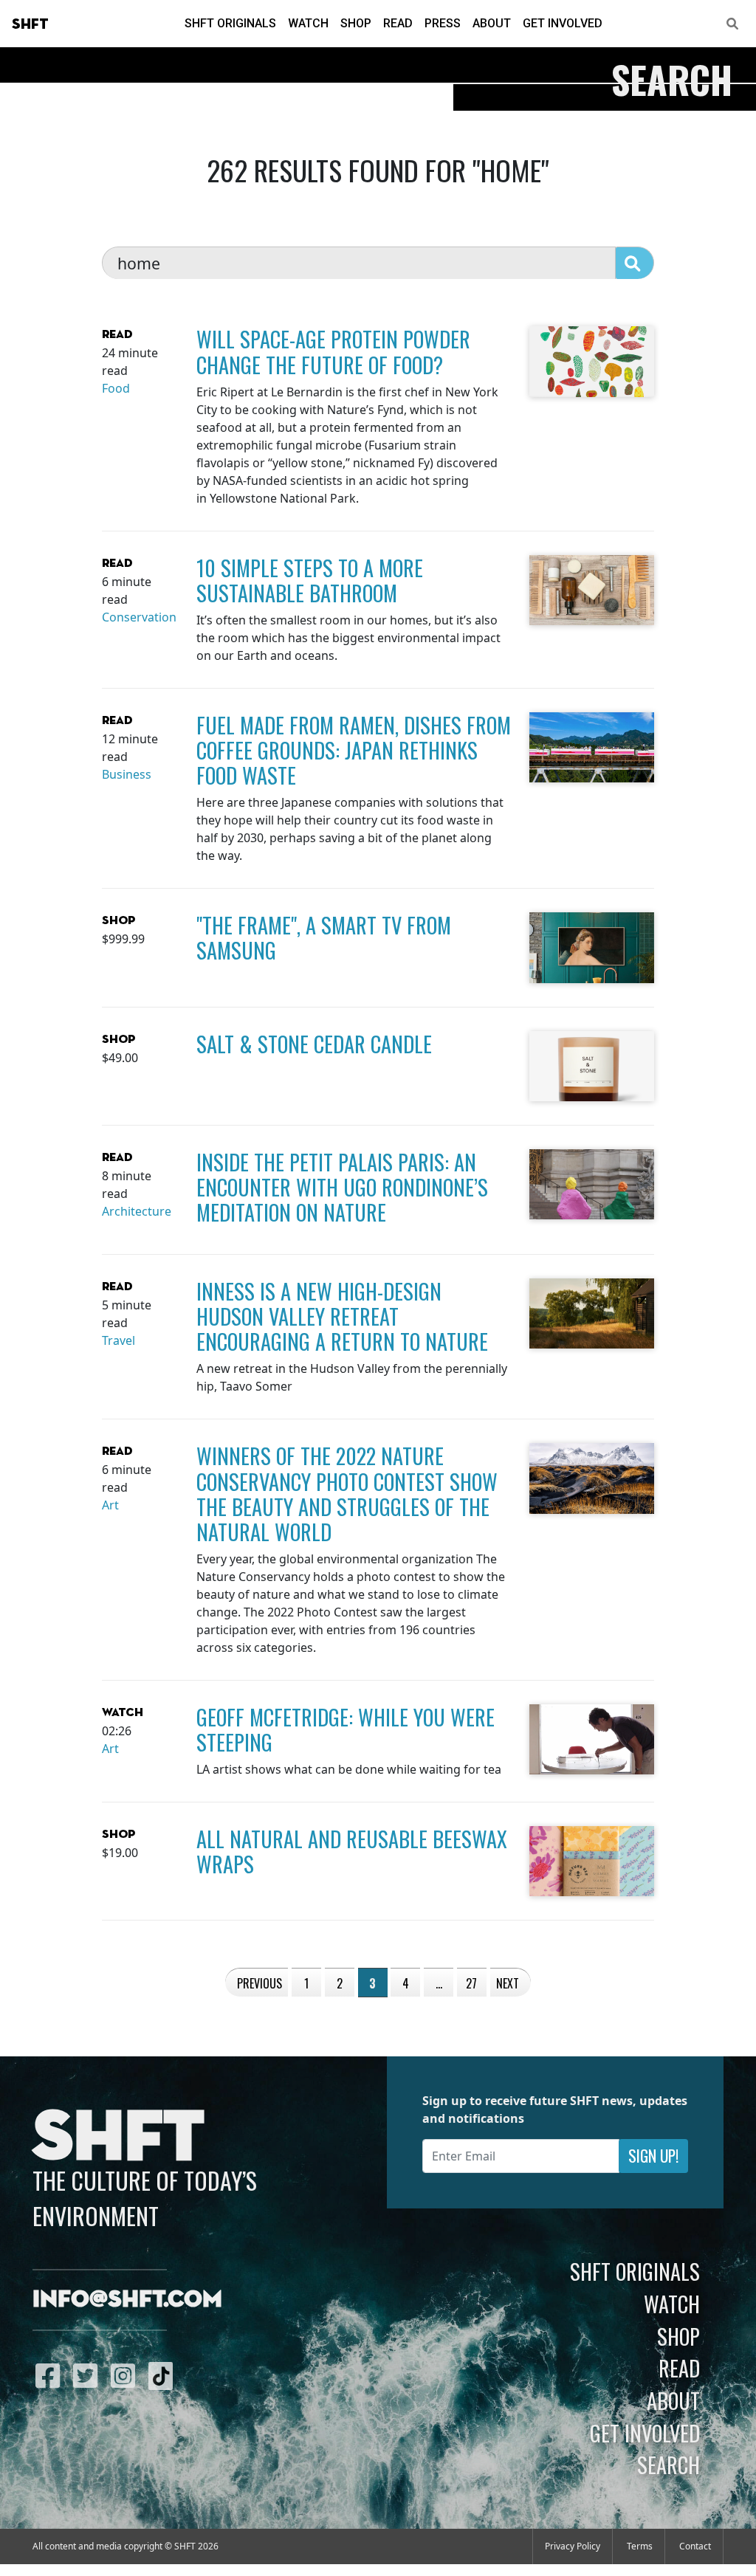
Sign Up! (653, 2156)
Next (508, 1983)
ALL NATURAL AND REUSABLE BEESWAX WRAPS (352, 1851)
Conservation (139, 617)
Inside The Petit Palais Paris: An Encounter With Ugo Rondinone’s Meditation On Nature (342, 1187)
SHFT (30, 24)
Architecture (137, 1211)
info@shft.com (127, 2300)
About (492, 23)
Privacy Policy (573, 2546)
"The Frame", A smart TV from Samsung (324, 937)
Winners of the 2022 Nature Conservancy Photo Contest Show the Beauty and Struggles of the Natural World (347, 1493)
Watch (308, 23)
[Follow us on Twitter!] (89, 2375)
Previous (260, 1983)
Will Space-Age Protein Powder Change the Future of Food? (333, 351)
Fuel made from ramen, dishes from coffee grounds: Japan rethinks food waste (354, 750)
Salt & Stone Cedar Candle (314, 1044)
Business (127, 774)
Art (110, 1505)
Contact (695, 2546)
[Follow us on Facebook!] (51, 2375)
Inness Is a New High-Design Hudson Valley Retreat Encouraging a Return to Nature (342, 1316)
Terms (640, 2546)
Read (398, 23)
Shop (356, 23)
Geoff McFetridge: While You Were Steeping (346, 1729)
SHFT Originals (230, 23)
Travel (118, 1340)
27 (471, 1983)
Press (443, 23)
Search (669, 2465)
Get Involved (563, 23)
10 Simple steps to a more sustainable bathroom (310, 580)
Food (116, 388)
